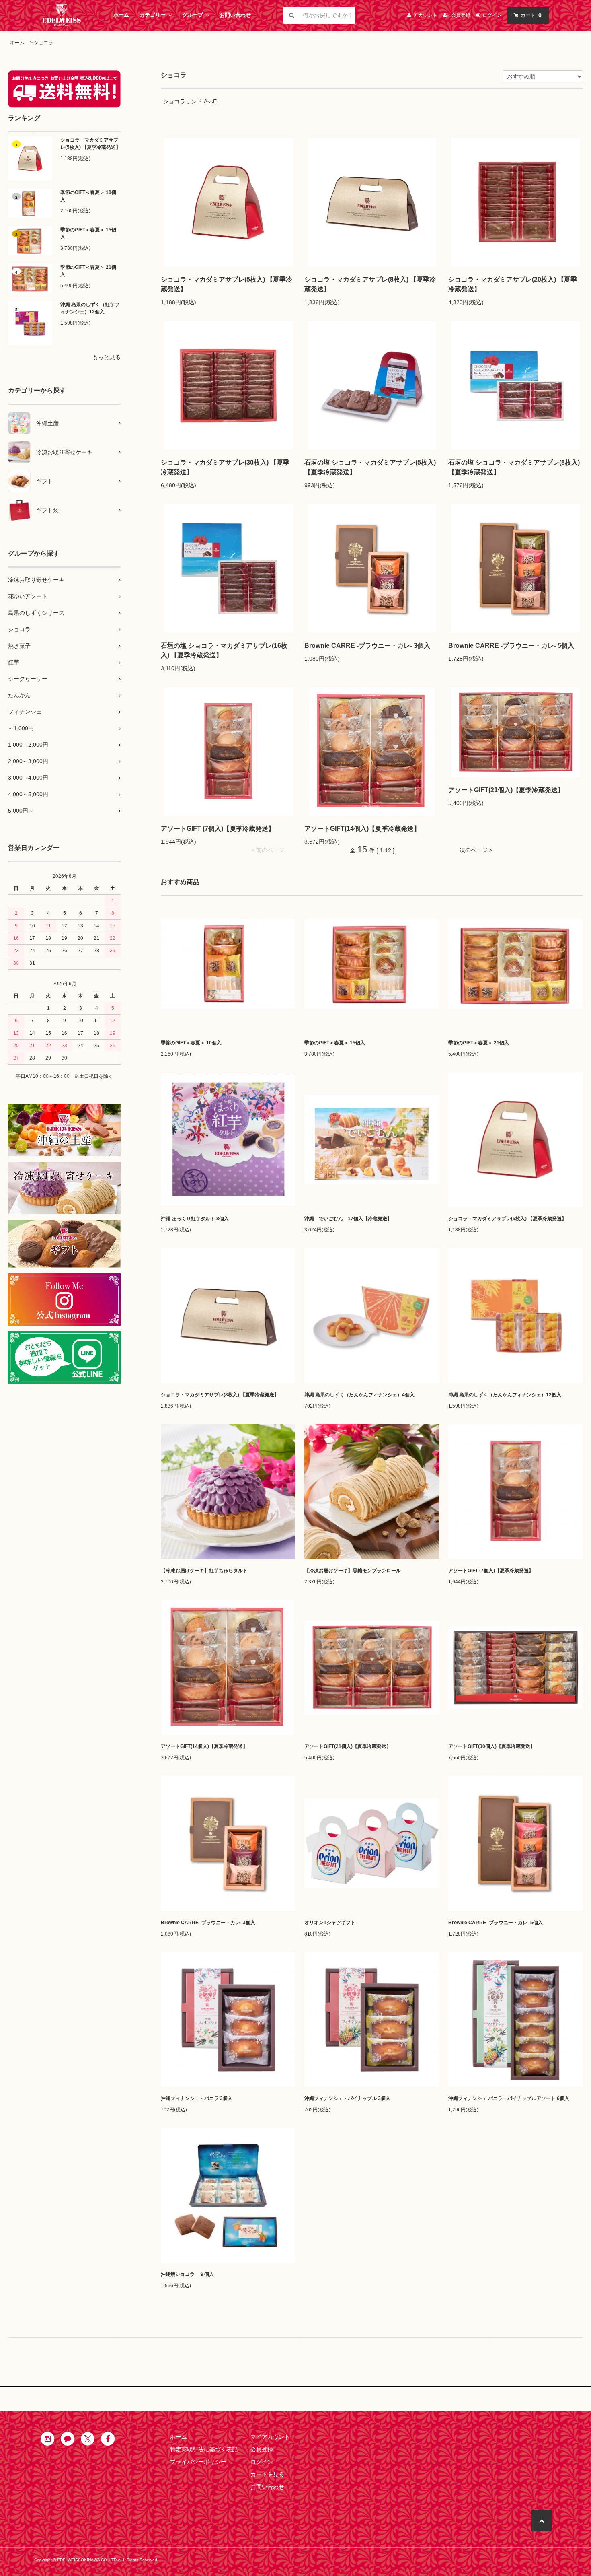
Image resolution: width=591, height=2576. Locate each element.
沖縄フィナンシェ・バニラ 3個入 (197, 2098)
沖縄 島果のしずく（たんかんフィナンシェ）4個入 (359, 1395)
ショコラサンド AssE (190, 101)
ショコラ (43, 43)
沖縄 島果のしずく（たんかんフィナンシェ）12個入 (505, 1395)
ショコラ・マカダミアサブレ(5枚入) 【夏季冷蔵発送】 (90, 144)
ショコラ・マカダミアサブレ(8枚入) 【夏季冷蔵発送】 (370, 284)
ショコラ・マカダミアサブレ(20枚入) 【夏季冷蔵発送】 (513, 284)
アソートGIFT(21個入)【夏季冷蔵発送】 (506, 790)
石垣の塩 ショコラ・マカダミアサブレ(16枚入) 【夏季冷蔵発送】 (224, 650)
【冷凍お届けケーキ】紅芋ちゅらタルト (204, 1571)
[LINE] (68, 2439)
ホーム (121, 15)
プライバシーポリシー (198, 2462)
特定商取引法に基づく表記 (204, 2449)
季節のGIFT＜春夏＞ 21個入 (88, 271)
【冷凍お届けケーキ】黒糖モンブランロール (353, 1571)
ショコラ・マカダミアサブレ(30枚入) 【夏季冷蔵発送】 (225, 467)
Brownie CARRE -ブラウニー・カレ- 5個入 (511, 646)
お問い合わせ (235, 15)
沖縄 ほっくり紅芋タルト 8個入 (195, 1219)
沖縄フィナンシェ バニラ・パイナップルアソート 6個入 (509, 2098)
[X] (88, 2439)
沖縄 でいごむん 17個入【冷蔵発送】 (348, 1219)
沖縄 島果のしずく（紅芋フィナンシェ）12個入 (90, 308)
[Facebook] (108, 2439)
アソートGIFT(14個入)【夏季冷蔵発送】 (362, 829)
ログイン (262, 2462)
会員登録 (262, 2449)
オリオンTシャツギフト (330, 1923)
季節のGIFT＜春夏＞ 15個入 (88, 233)
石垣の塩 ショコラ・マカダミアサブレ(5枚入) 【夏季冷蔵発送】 (370, 467)
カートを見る (267, 2474)
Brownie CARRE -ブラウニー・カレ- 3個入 (367, 646)
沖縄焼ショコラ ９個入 (187, 2274)
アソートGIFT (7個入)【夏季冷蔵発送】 (218, 829)
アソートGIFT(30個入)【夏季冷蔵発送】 (492, 1746)
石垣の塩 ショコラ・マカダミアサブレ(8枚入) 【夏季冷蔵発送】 (514, 467)
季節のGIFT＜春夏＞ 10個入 (88, 196)
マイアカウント (270, 2437)
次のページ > (476, 850)
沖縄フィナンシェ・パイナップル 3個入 (347, 2098)
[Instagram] (47, 2439)
